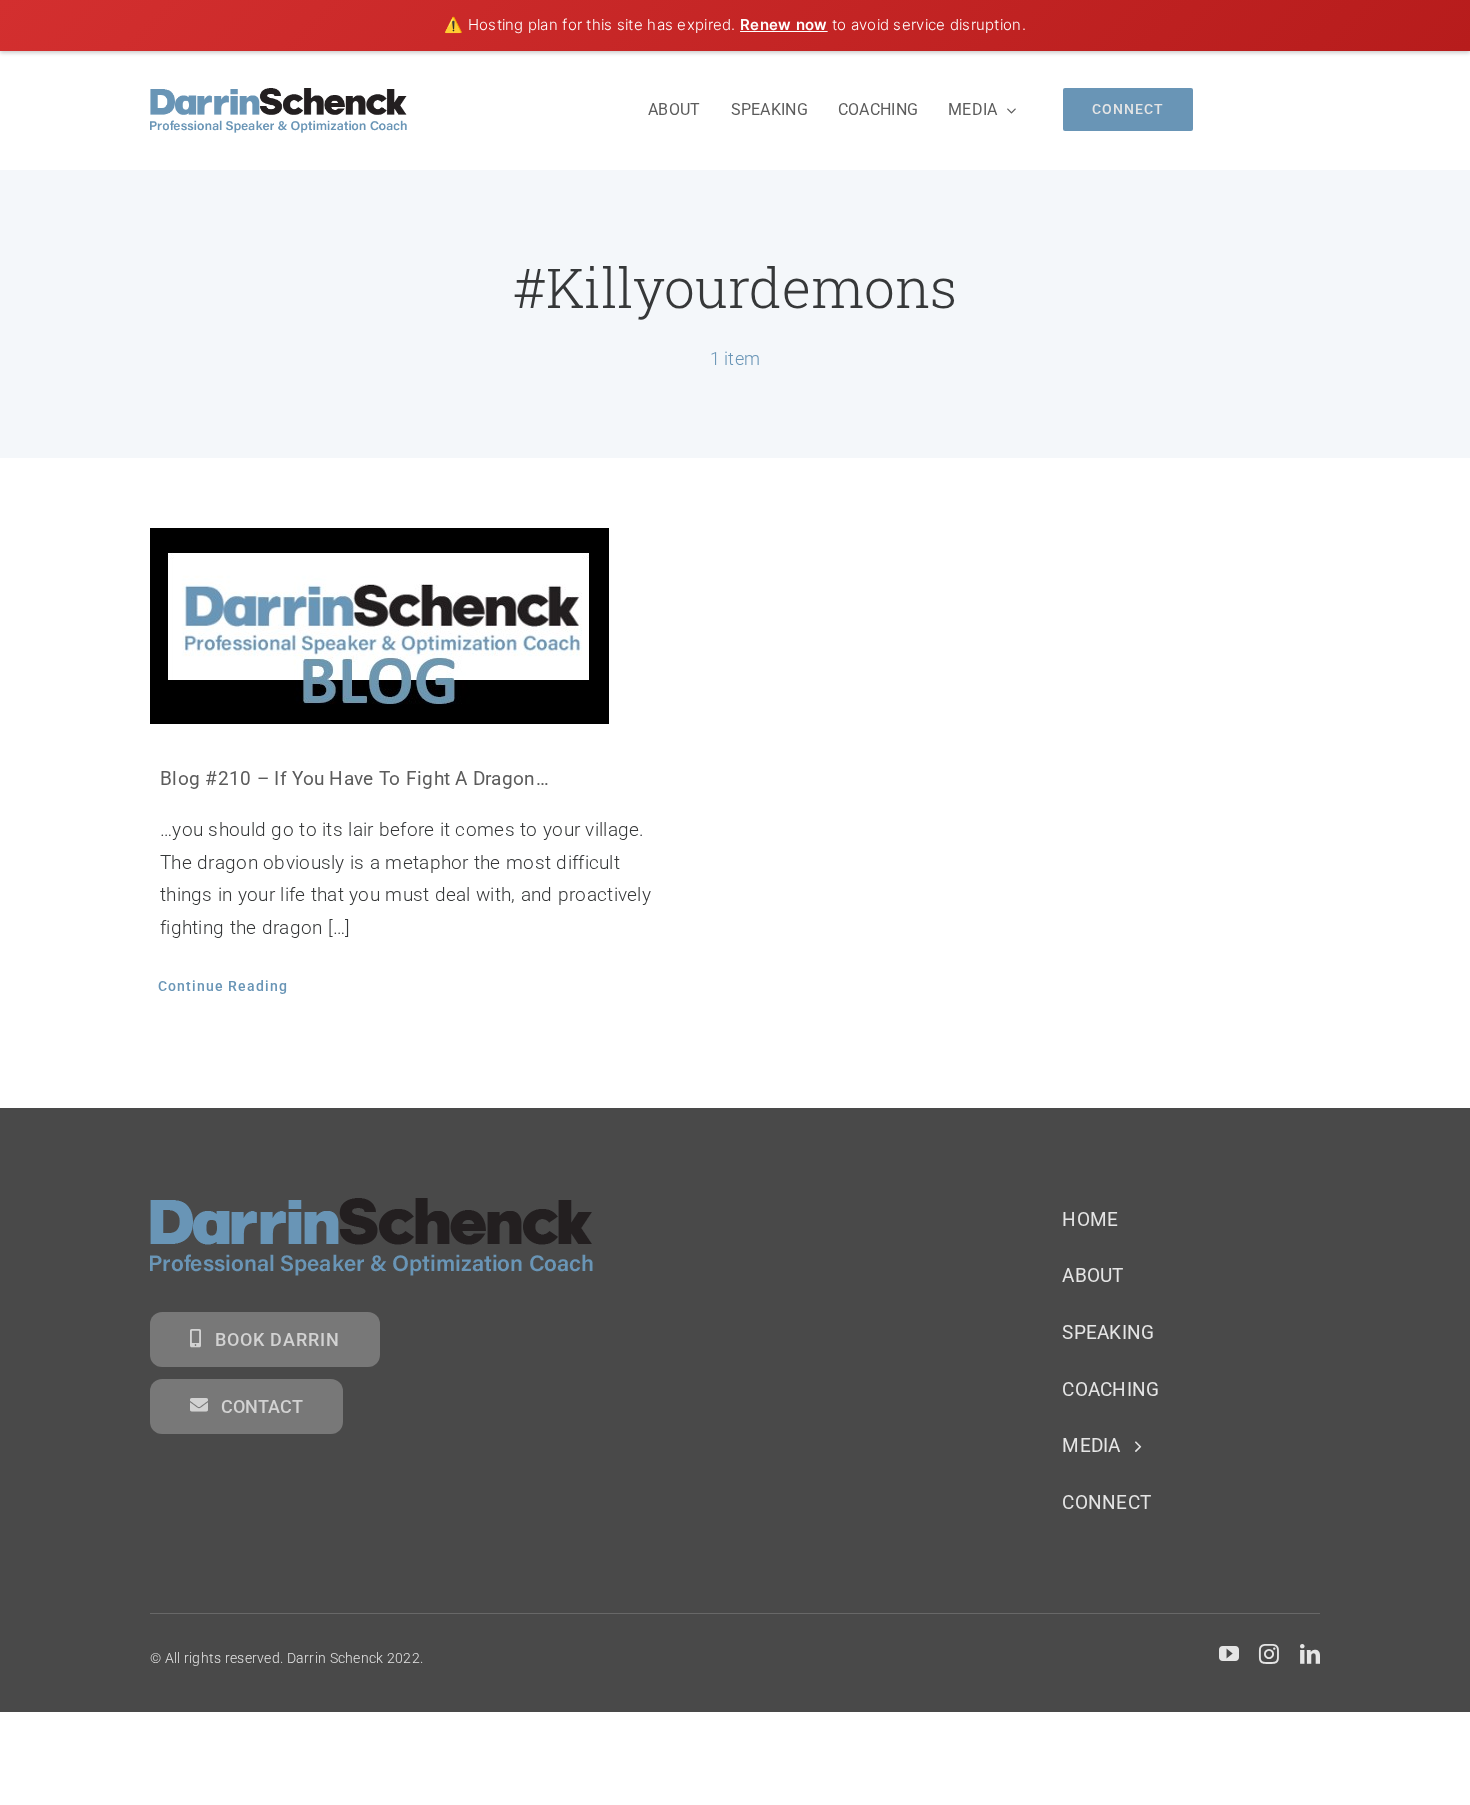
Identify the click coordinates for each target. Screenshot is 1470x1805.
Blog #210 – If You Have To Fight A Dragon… (354, 778)
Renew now (784, 24)
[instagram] (1269, 1654)
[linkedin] (1310, 1654)
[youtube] (1229, 1654)
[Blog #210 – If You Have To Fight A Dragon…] (427, 626)
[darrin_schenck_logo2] (278, 97)
